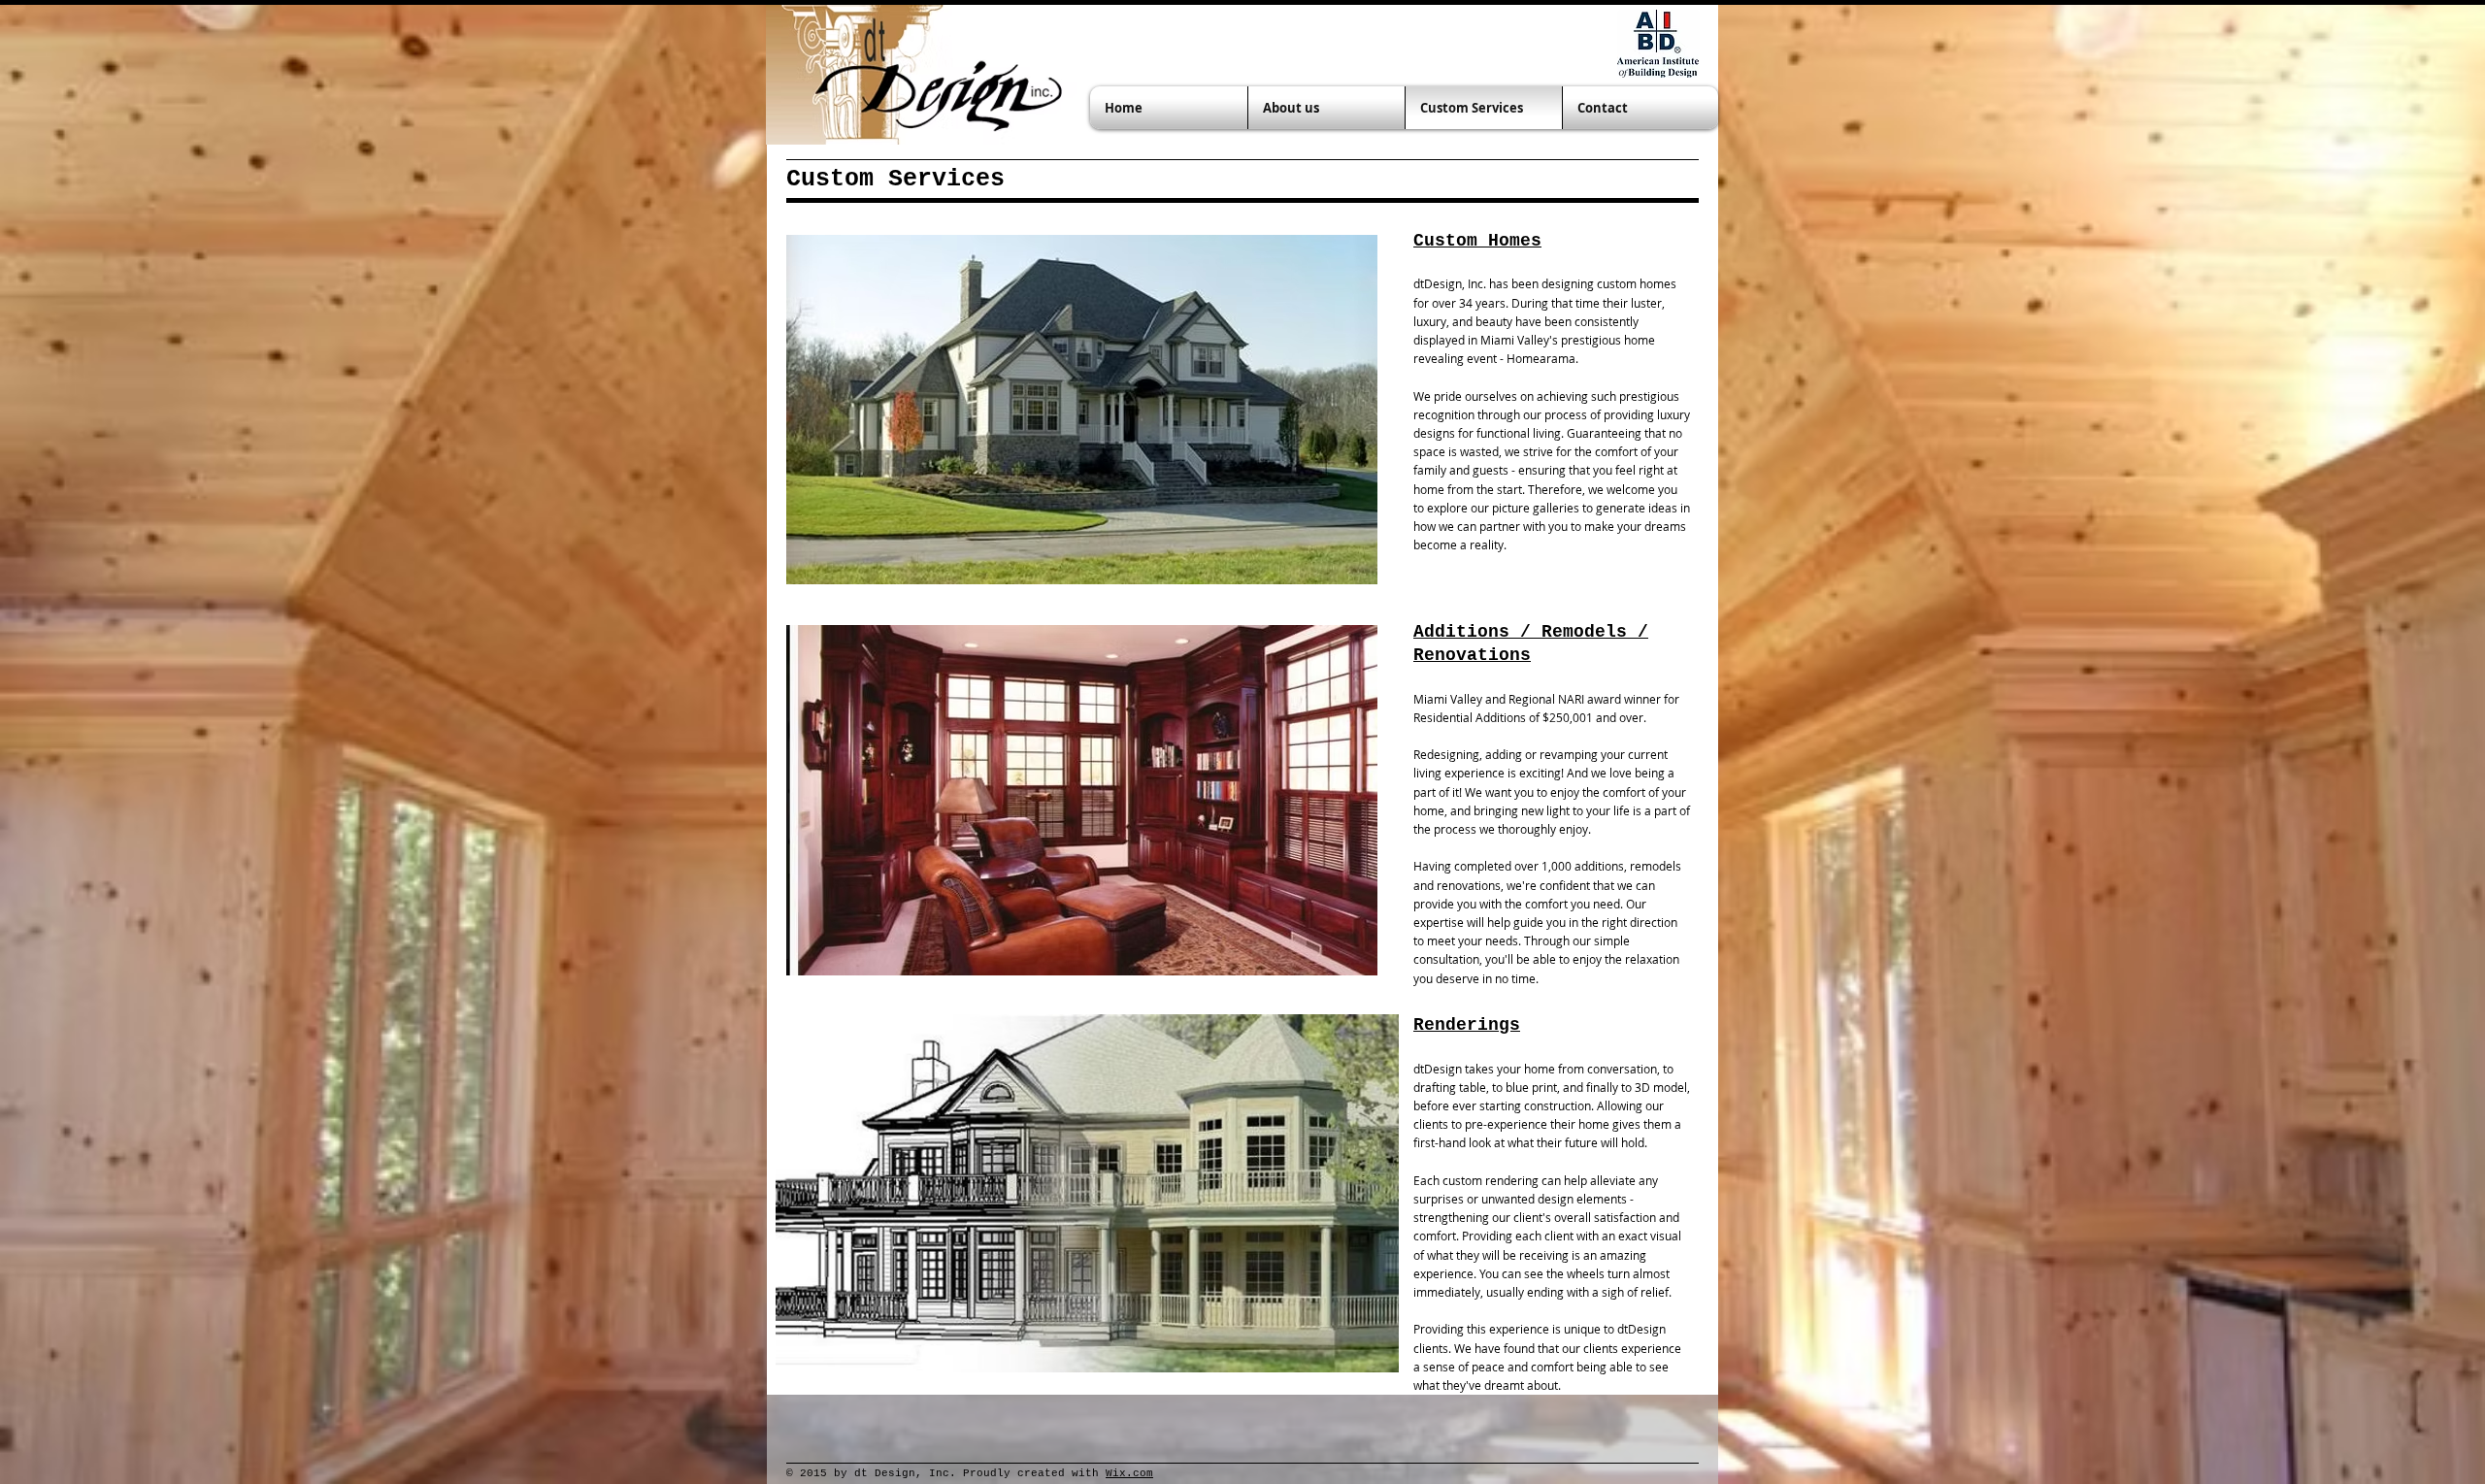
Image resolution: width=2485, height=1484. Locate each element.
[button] (1082, 410)
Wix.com (1129, 1473)
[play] (1337, 567)
